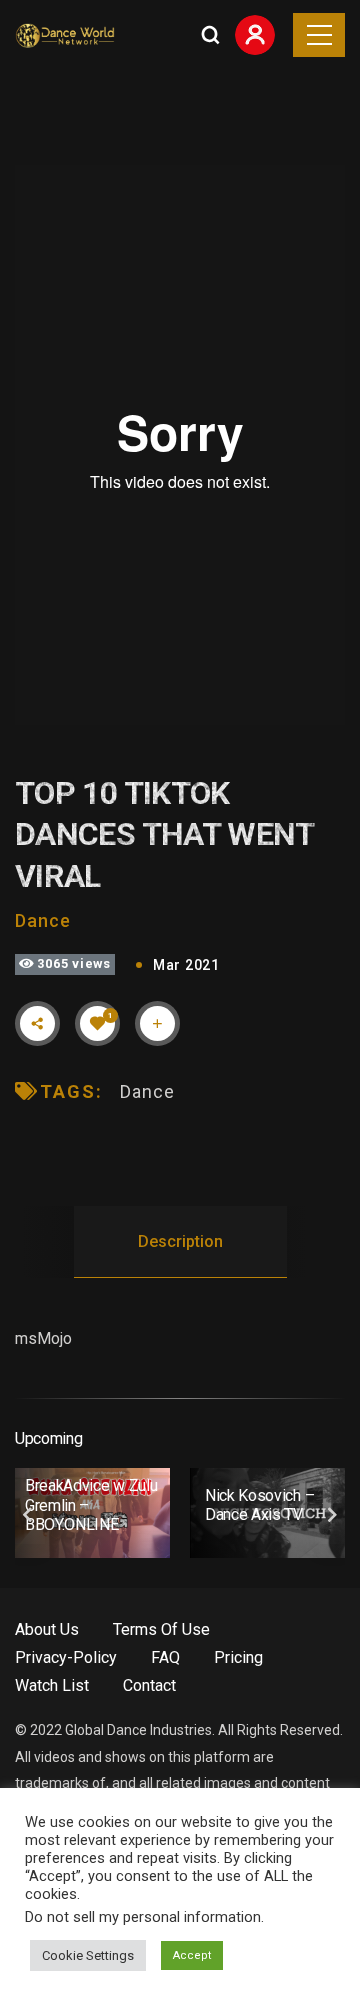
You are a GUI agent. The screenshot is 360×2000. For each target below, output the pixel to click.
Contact (149, 1685)
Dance (43, 920)
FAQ (165, 1657)
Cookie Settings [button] (88, 1955)
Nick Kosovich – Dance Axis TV (259, 1505)
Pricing (238, 1657)
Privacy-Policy (66, 1657)
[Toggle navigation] (319, 35)
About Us (47, 1629)
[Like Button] (98, 1023)
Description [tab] (180, 1241)
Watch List (52, 1685)
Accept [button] (192, 1955)
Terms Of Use (161, 1629)
